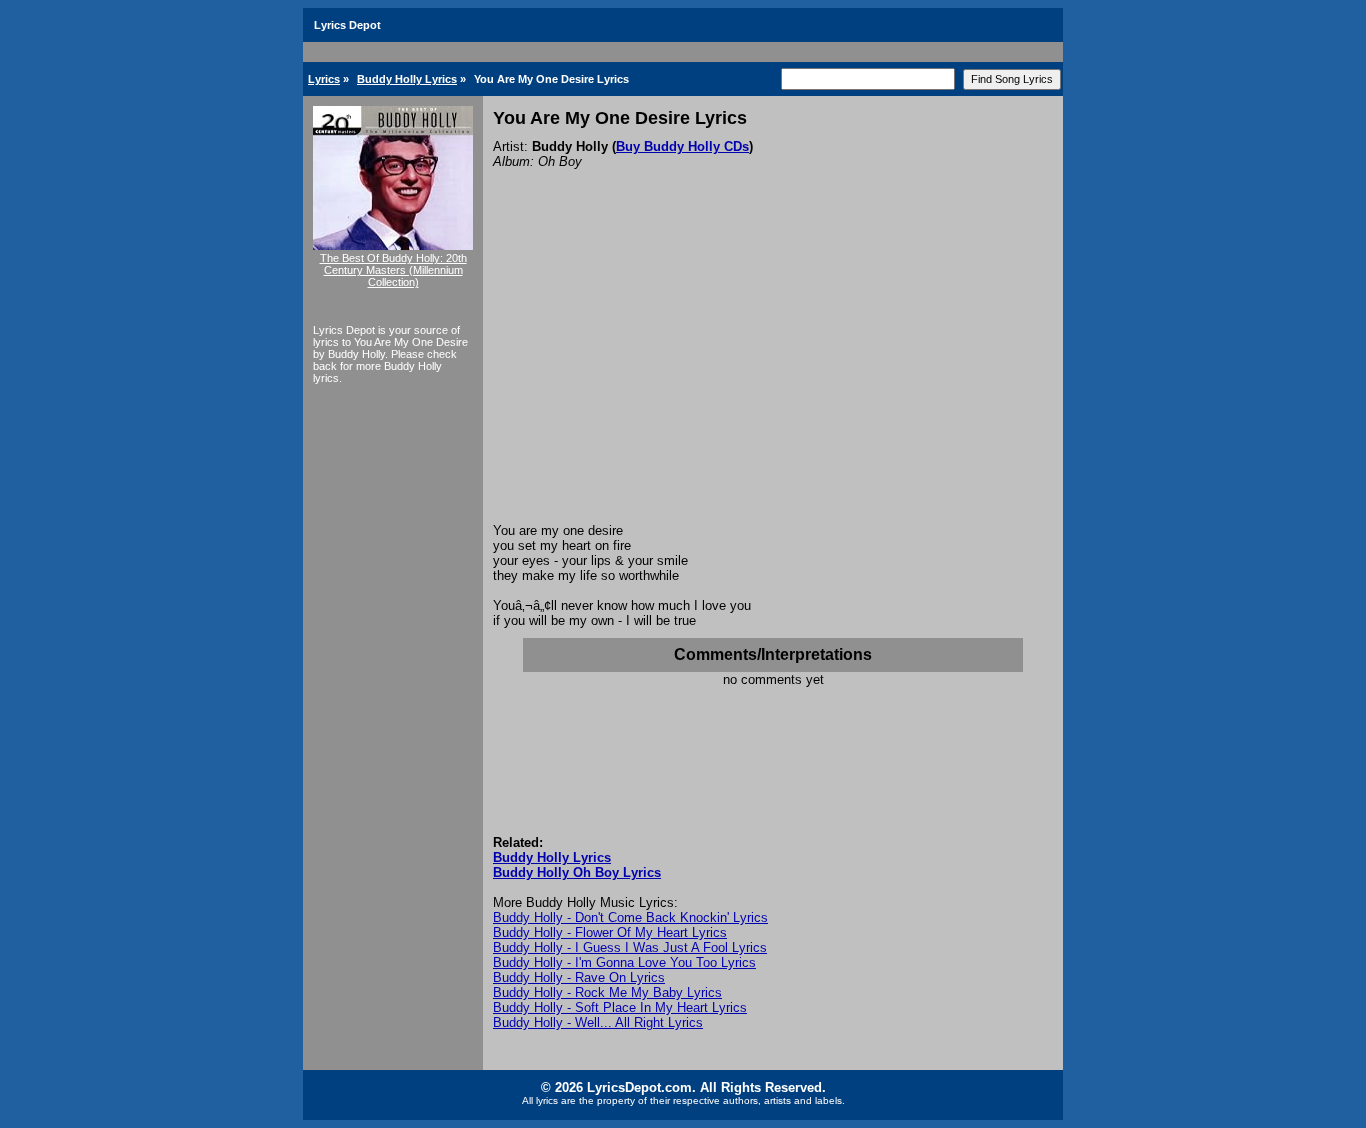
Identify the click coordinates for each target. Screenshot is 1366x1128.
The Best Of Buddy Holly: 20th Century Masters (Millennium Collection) (393, 270)
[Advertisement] (773, 373)
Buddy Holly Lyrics (407, 79)
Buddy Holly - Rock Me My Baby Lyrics (607, 992)
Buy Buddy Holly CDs (682, 146)
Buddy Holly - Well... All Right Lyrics (598, 1022)
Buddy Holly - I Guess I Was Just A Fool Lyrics (630, 947)
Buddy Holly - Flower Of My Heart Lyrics (610, 932)
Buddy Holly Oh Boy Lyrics (577, 872)
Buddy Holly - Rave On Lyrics (579, 977)
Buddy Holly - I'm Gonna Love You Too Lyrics (624, 962)
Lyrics (324, 79)
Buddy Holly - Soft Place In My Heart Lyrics (620, 1007)
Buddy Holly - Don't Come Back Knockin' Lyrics (630, 917)
